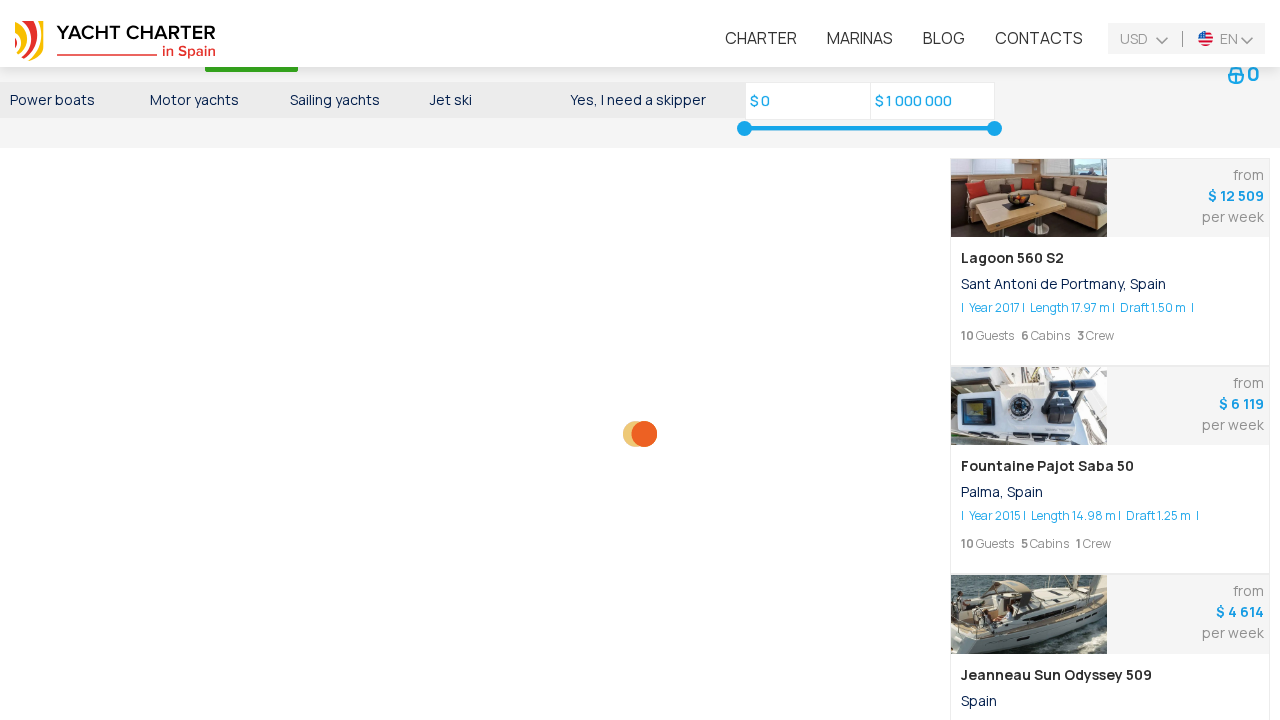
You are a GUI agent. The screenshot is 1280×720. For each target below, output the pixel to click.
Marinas (860, 38)
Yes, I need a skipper (638, 99)
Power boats (52, 99)
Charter (761, 38)
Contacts (1039, 38)
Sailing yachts (335, 99)
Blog (944, 38)
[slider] (744, 128)
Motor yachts (194, 99)
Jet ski (451, 99)
